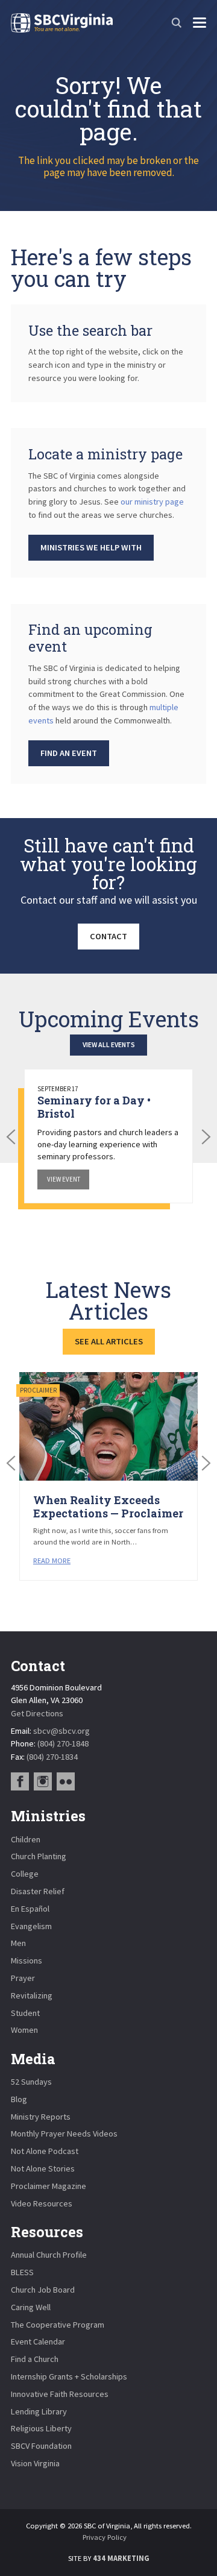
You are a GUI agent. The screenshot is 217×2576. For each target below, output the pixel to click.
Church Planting (39, 1856)
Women (24, 2030)
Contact (108, 936)
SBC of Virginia (62, 23)
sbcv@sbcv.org (61, 1731)
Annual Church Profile (49, 2255)
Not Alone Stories (43, 2168)
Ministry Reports (41, 2117)
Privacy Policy (105, 2537)
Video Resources (42, 2203)
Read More (52, 1560)
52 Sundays (31, 2082)
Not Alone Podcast (45, 2151)
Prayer (23, 1978)
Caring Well (31, 2307)
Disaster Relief (38, 1891)
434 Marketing (121, 2558)
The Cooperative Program (58, 2325)
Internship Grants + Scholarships (69, 2376)
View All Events (109, 1044)
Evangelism (31, 1926)
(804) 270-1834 (52, 1757)
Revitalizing (32, 1995)
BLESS (22, 2272)
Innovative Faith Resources (60, 2394)
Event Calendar (38, 2341)
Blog (19, 2099)
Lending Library (39, 2411)
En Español (30, 1909)
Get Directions (37, 1713)
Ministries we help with (91, 547)
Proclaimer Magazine (49, 2186)
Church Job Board (43, 2290)
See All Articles (109, 1341)
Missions (27, 1960)
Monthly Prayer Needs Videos (64, 2134)
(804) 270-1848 (63, 1743)
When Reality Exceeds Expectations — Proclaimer (108, 1507)
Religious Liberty (41, 2428)
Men (18, 1943)
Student (25, 2013)
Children (26, 1839)
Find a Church (35, 2359)
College (25, 1874)
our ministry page (152, 502)
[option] (109, 1136)
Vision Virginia (35, 2463)
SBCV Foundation (41, 2446)
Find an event (69, 753)
